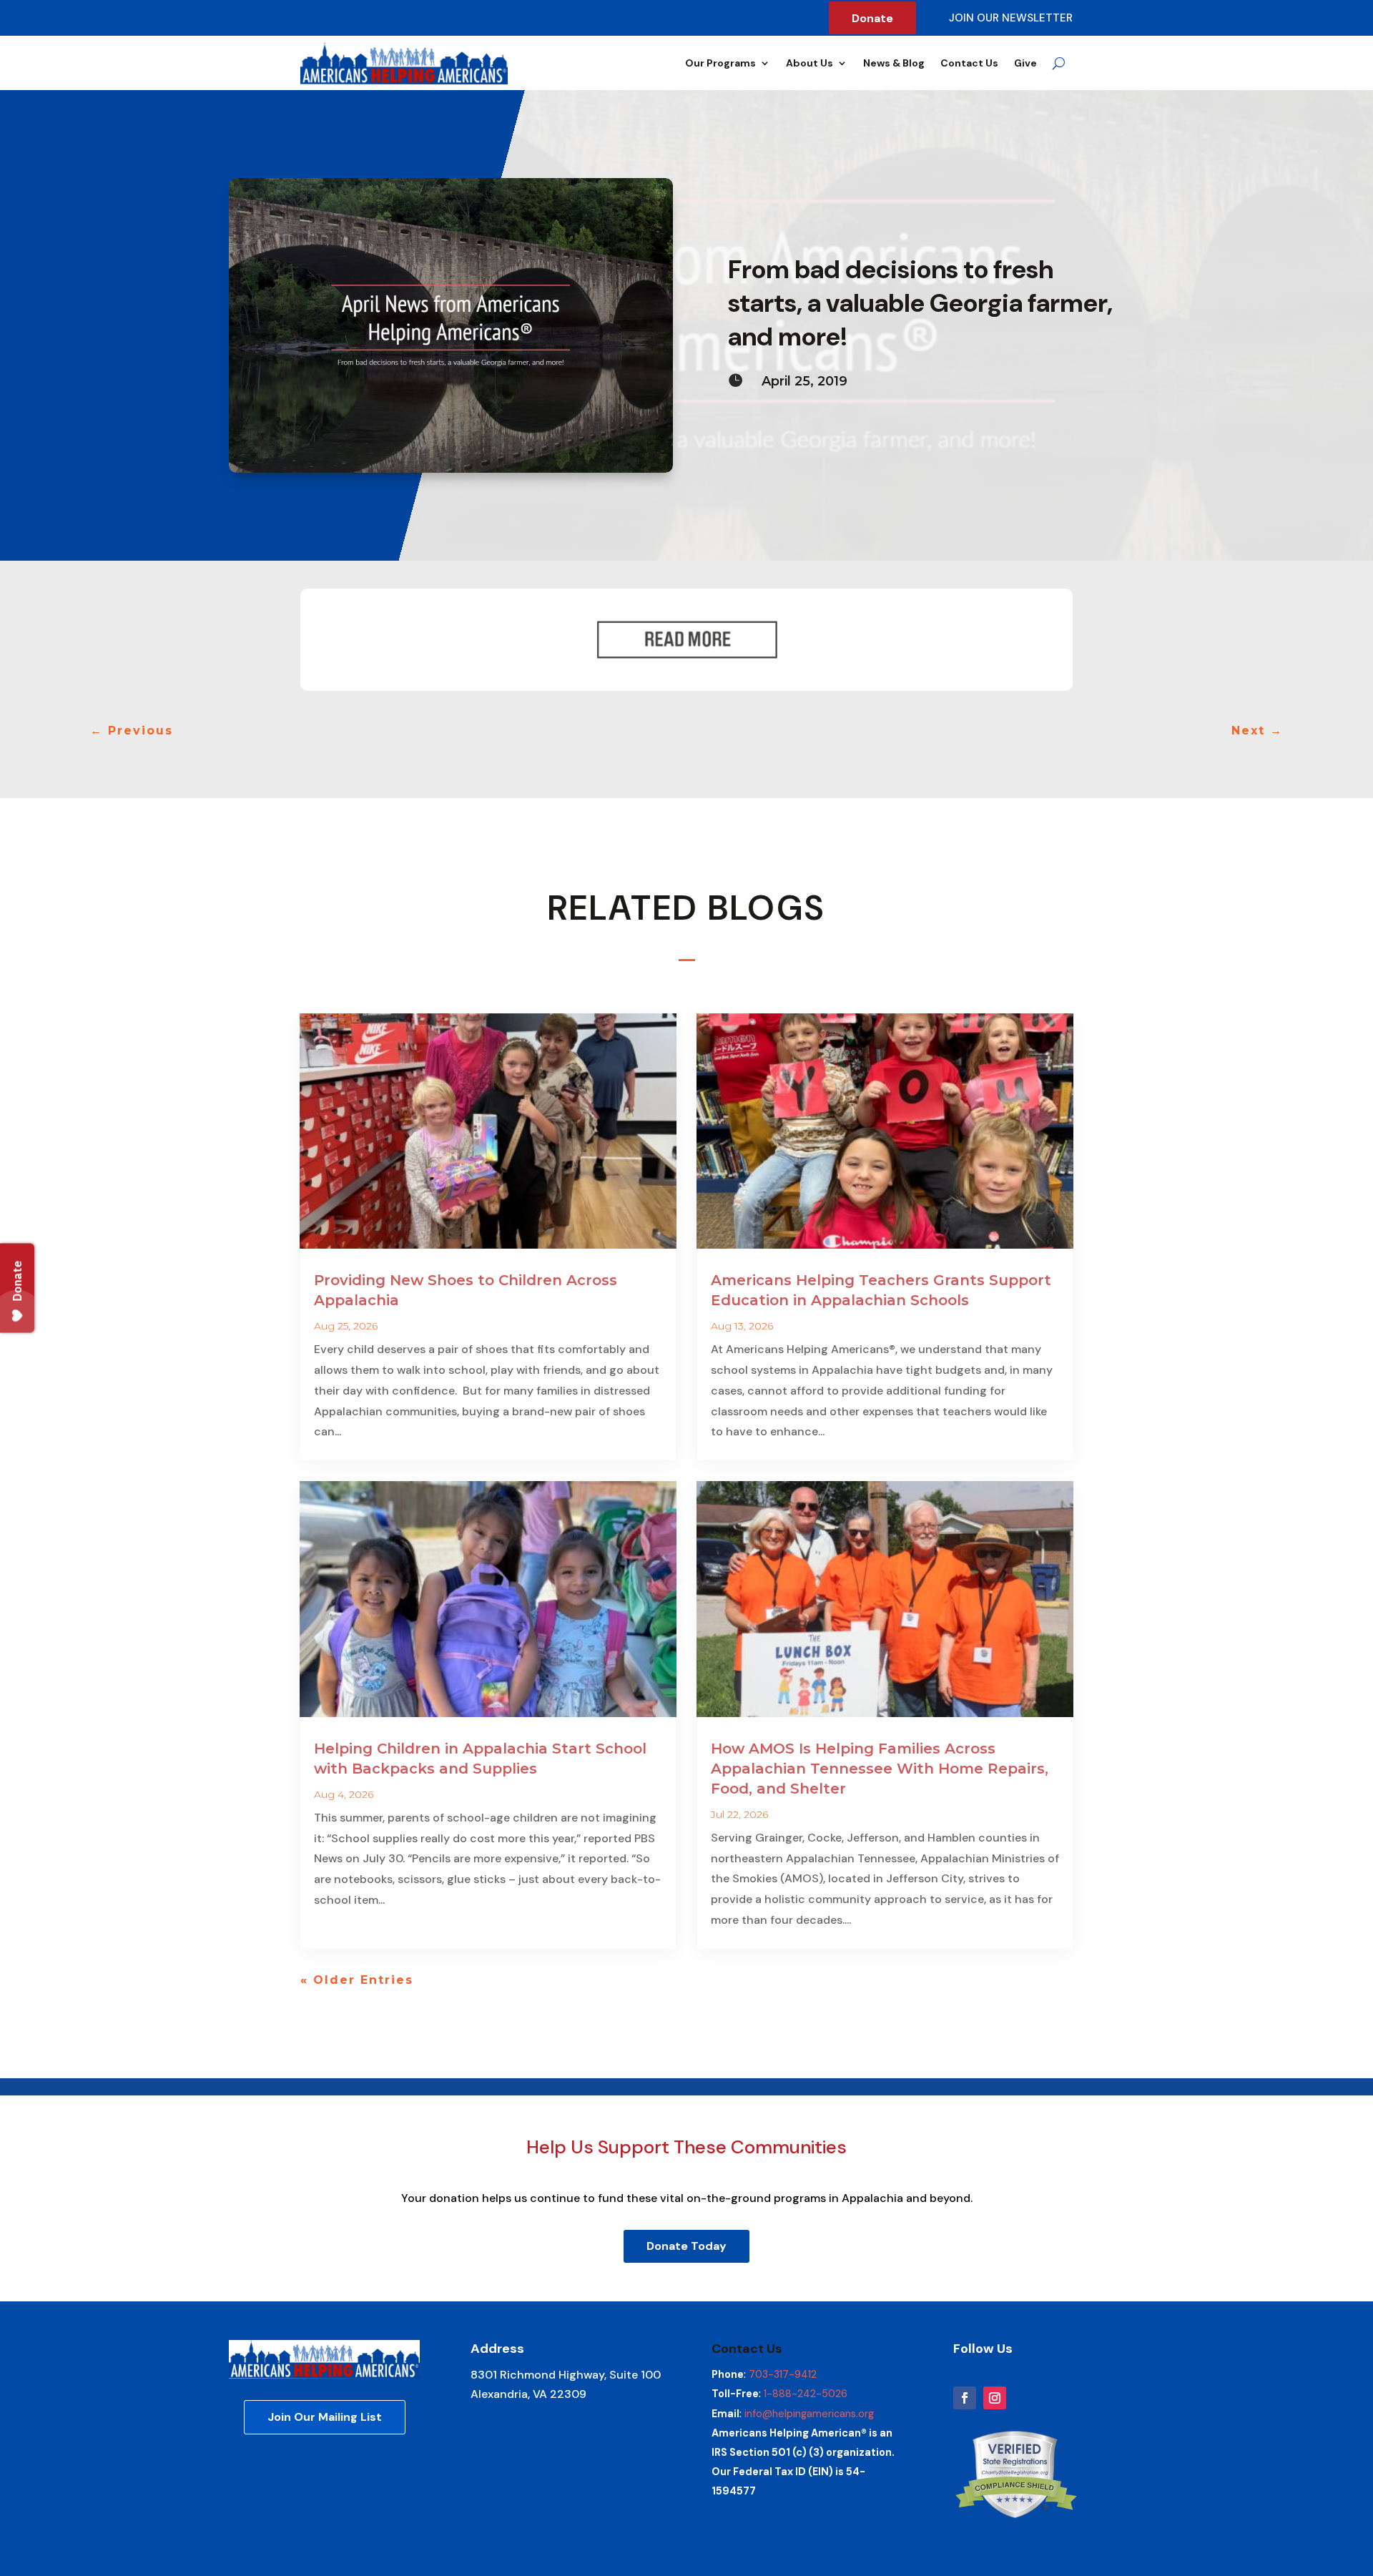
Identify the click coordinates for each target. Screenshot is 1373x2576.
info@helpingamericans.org (809, 2414)
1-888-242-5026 (806, 2394)
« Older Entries (357, 1980)
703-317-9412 (783, 2374)
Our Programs (720, 63)
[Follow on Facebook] (965, 2398)
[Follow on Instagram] (995, 2398)
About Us (809, 63)
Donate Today (686, 2246)
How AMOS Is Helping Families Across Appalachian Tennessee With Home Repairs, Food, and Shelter (880, 1769)
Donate (872, 18)
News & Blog (894, 63)
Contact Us (969, 63)
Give (1025, 63)
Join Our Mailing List (325, 2417)
